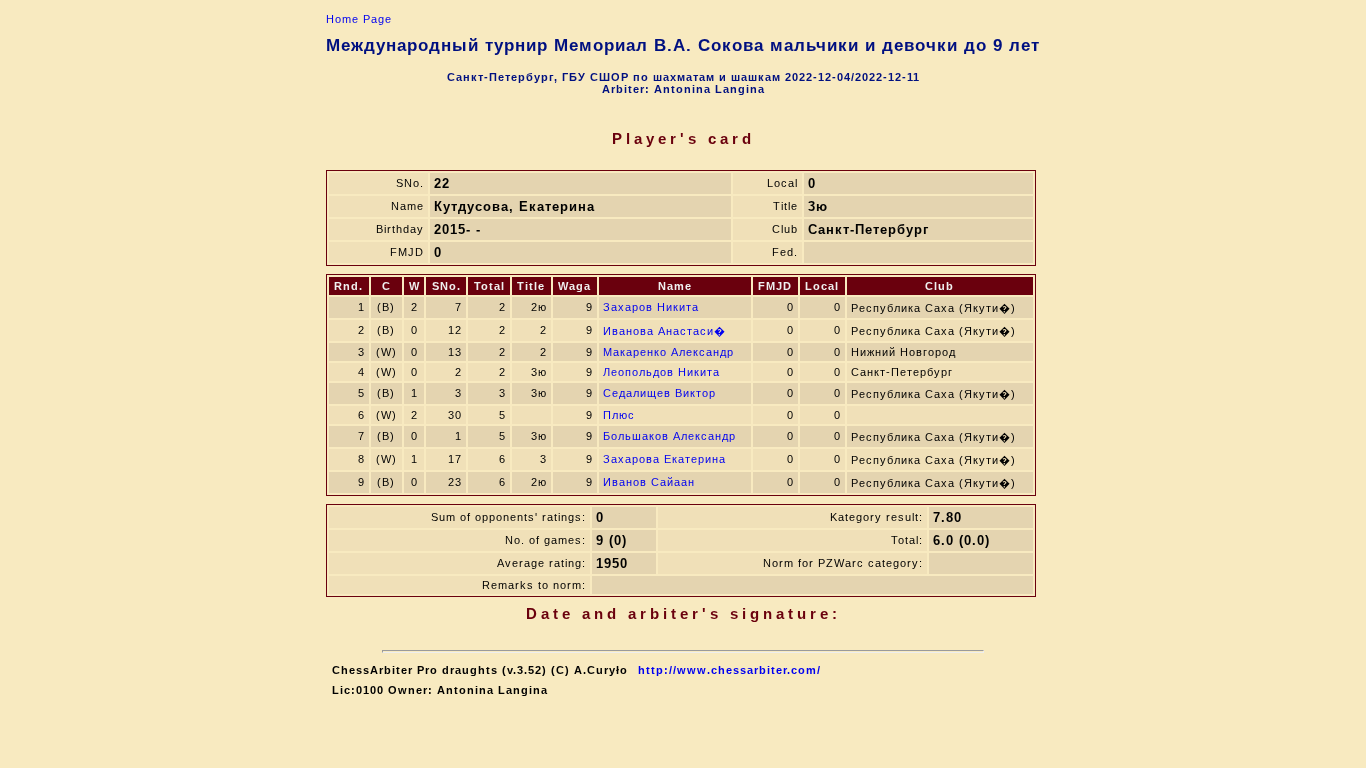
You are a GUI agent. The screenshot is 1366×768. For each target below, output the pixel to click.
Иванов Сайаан (649, 482)
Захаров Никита (651, 307)
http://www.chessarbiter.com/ (729, 670)
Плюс (619, 415)
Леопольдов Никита (661, 372)
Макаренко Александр (668, 352)
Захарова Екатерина (664, 459)
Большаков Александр (669, 436)
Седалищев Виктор (659, 393)
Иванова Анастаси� (664, 331)
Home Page (359, 19)
